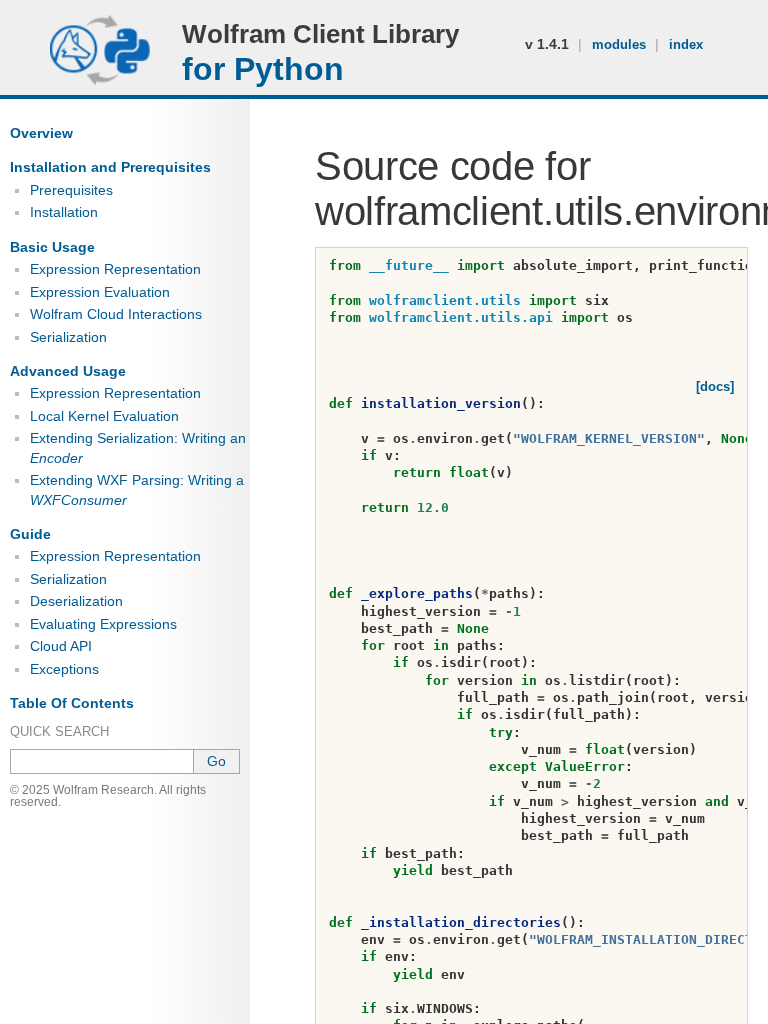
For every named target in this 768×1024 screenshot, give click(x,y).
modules (621, 44)
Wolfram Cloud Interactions (116, 314)
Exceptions (64, 669)
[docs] (715, 386)
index (686, 44)
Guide (30, 534)
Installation (64, 212)
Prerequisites (71, 190)
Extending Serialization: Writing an (138, 447)
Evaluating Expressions (103, 624)
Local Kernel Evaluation (104, 416)
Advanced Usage (68, 371)
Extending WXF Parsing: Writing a (137, 489)
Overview (41, 133)
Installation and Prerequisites (110, 167)
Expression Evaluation (100, 292)
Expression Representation (115, 269)
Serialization (68, 337)
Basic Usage (52, 247)
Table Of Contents (72, 703)
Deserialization (76, 601)
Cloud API (61, 646)
